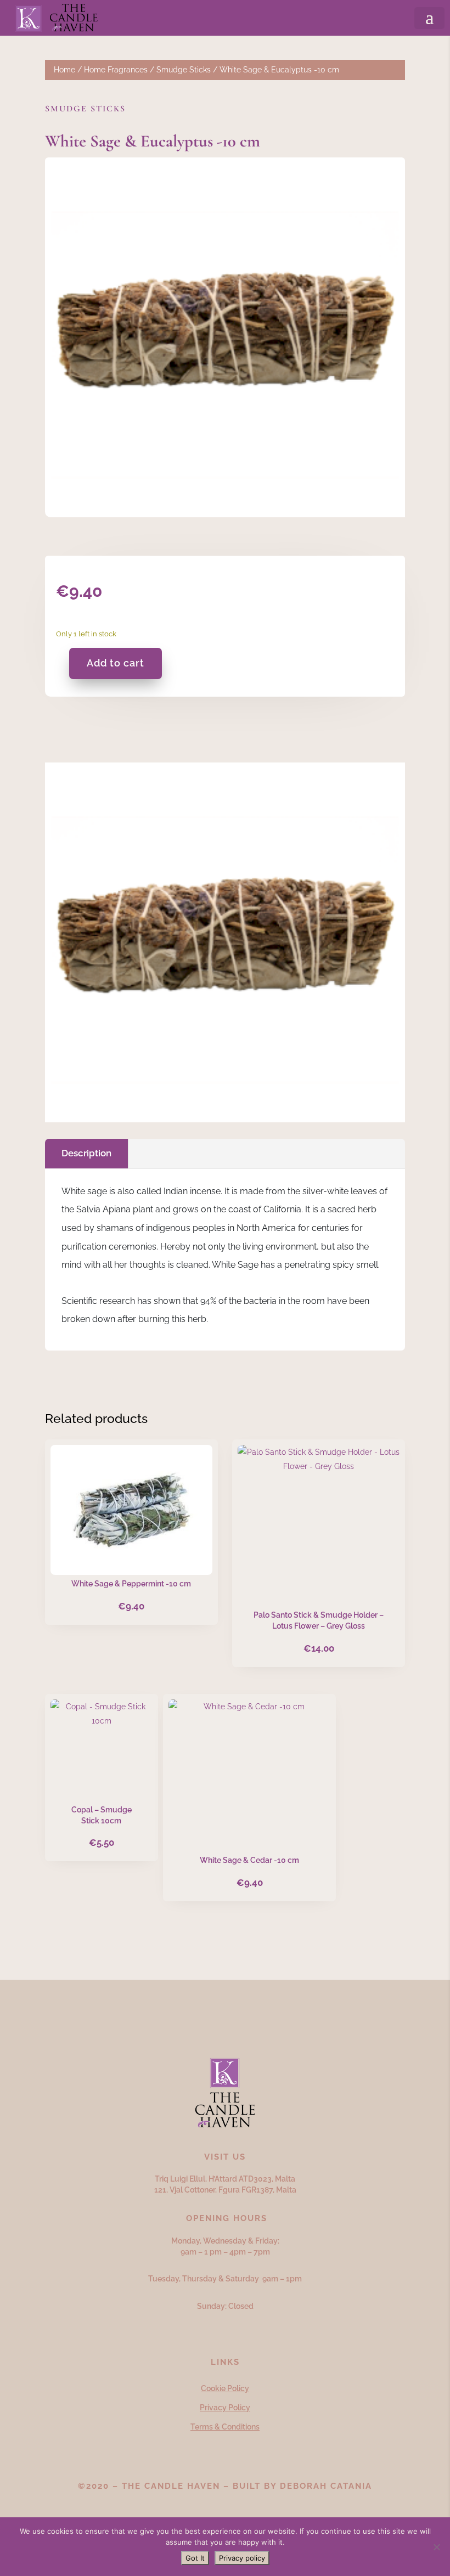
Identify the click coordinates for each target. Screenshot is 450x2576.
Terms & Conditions (225, 2427)
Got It (195, 2558)
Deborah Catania (326, 2486)
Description (86, 1153)
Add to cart (116, 663)
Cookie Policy (225, 2388)
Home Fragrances (116, 70)
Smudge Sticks (184, 70)
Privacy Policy (225, 2408)
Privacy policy (242, 2558)
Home (64, 70)
